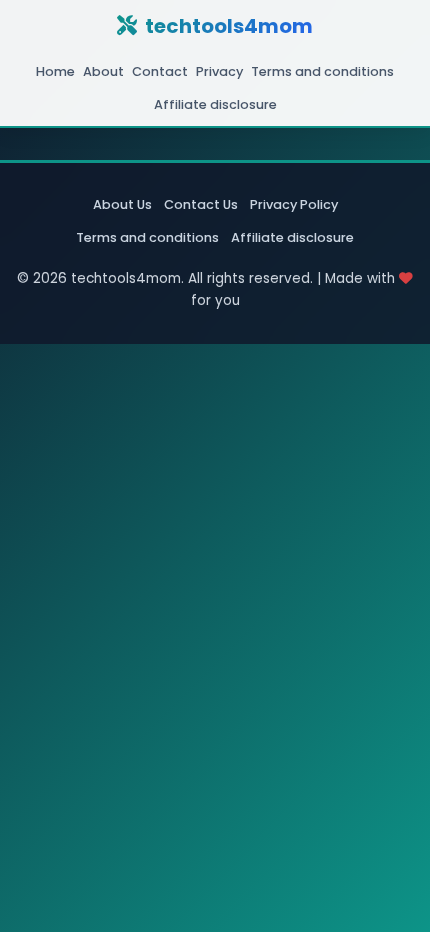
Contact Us (201, 204)
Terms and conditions (322, 71)
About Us (122, 204)
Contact (160, 71)
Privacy (219, 71)
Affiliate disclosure (215, 104)
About (103, 71)
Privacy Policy (294, 204)
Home (55, 71)
